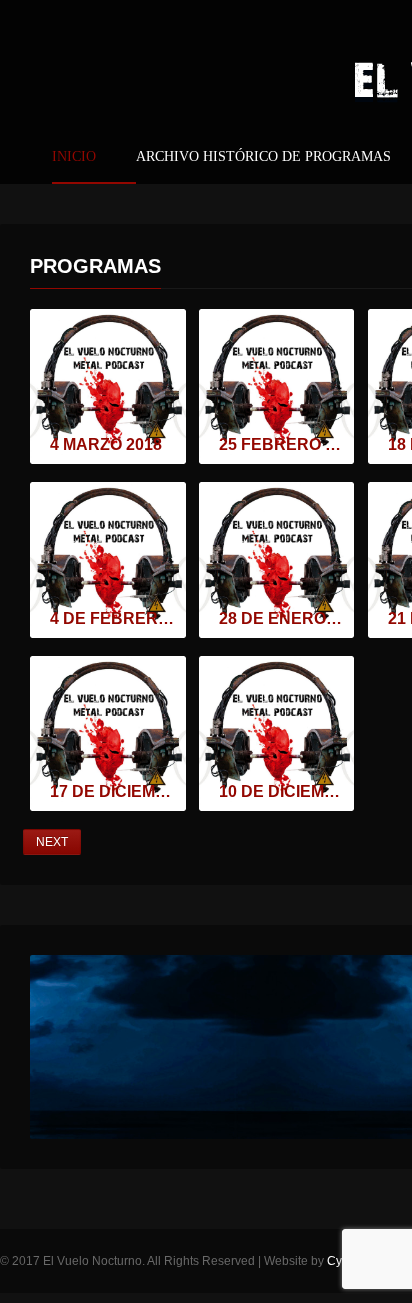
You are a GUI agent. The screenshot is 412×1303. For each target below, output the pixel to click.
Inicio (74, 157)
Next (52, 842)
